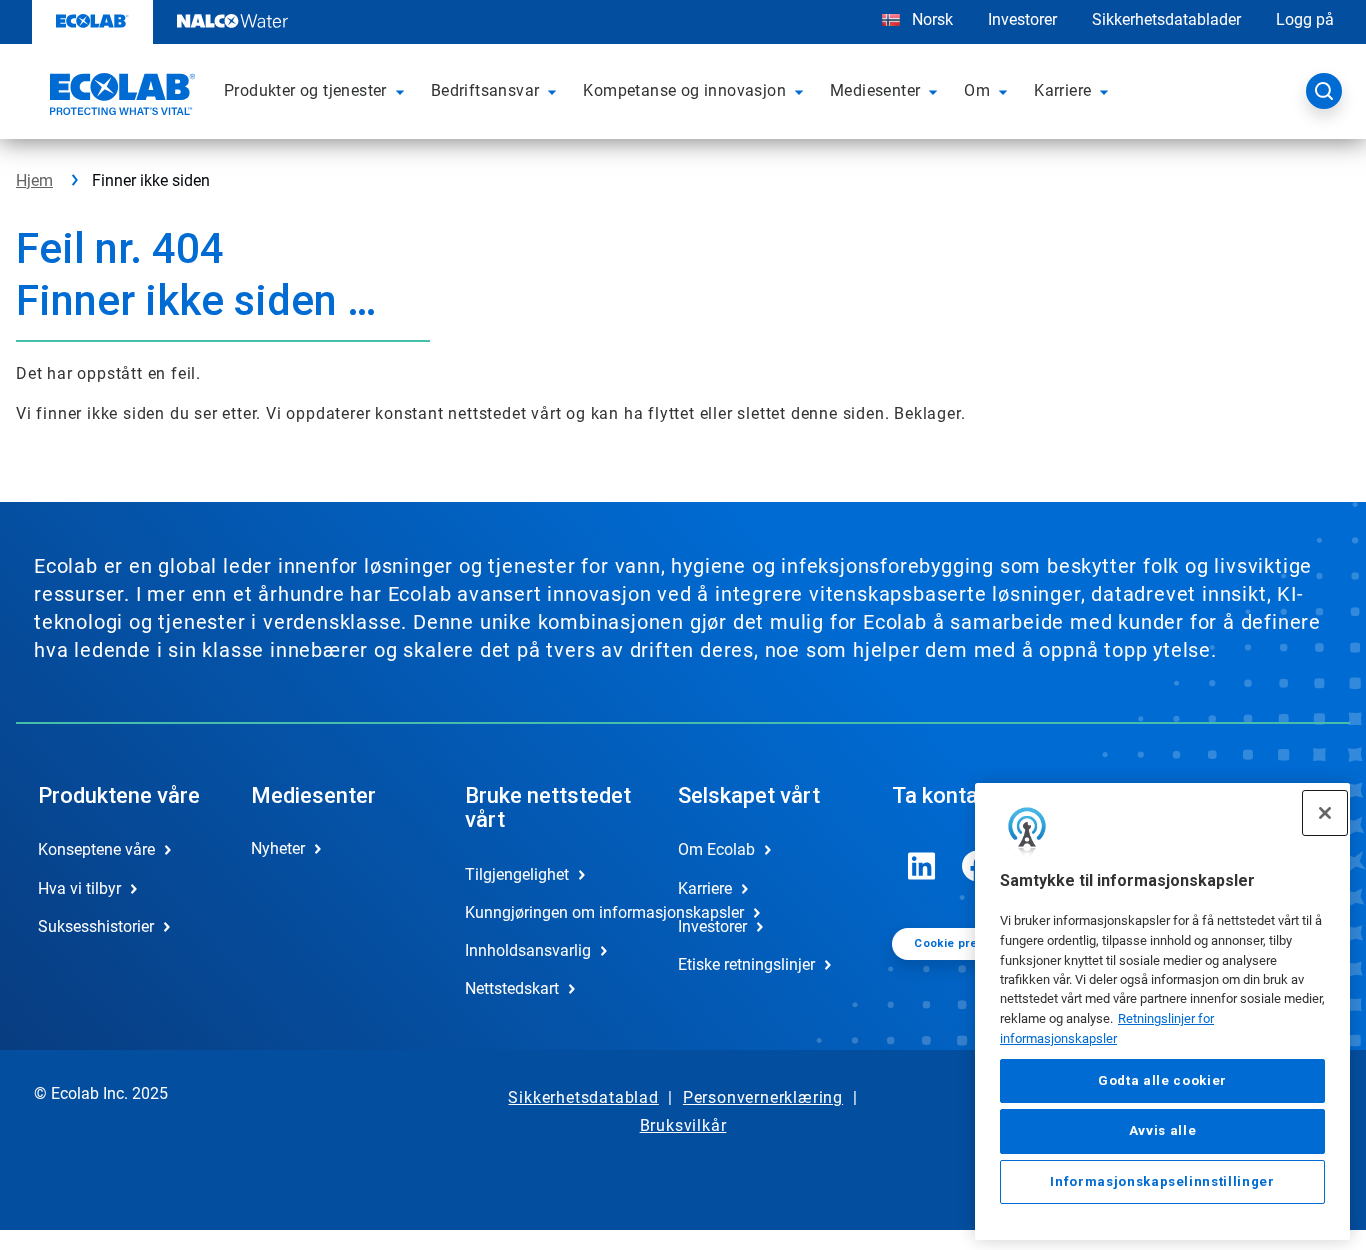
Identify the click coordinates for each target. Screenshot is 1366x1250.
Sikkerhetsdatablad (583, 1097)
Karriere (705, 888)
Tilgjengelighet (517, 874)
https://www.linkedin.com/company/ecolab (922, 866)
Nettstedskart (512, 988)
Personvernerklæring (763, 1097)
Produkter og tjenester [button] (305, 90)
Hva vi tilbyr (79, 888)
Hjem (34, 180)
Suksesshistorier (96, 926)
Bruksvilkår (683, 1125)
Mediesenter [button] (875, 90)
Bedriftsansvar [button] (485, 90)
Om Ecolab (716, 849)
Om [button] (977, 90)
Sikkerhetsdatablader (1166, 19)
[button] (403, 91)
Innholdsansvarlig (528, 950)
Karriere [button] (1062, 90)
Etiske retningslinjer (746, 964)
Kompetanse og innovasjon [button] (684, 90)
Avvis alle (1163, 1130)
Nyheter (278, 848)
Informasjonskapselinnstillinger (1162, 1181)
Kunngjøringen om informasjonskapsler (550, 912)
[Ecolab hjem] (120, 97)
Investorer (1022, 19)
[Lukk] (1325, 813)
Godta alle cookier (1162, 1080)
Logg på (1305, 19)
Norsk (932, 19)
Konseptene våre (96, 849)
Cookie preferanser (970, 943)
